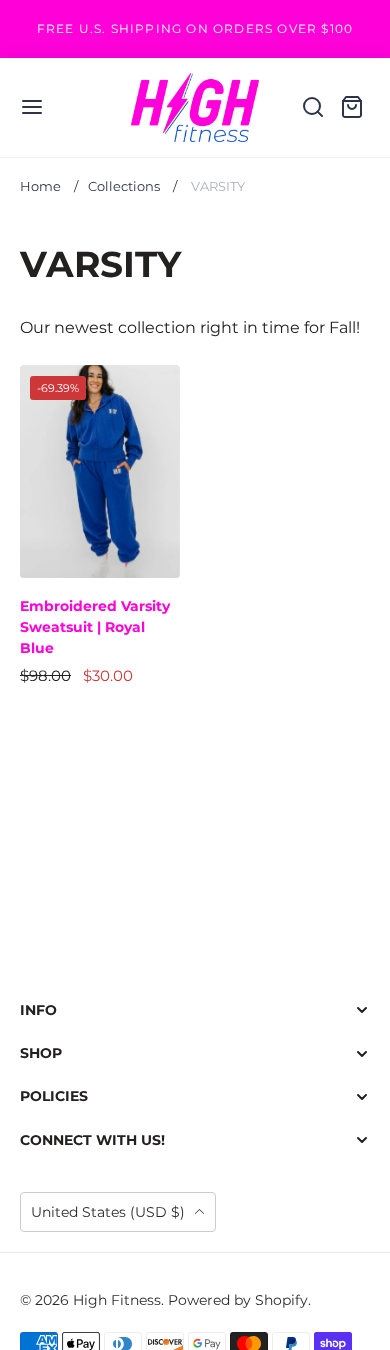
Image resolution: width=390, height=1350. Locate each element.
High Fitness (117, 1300)
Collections (124, 186)
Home (40, 186)
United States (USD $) (110, 1212)
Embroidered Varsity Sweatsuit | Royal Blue (95, 627)
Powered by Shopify (238, 1300)
